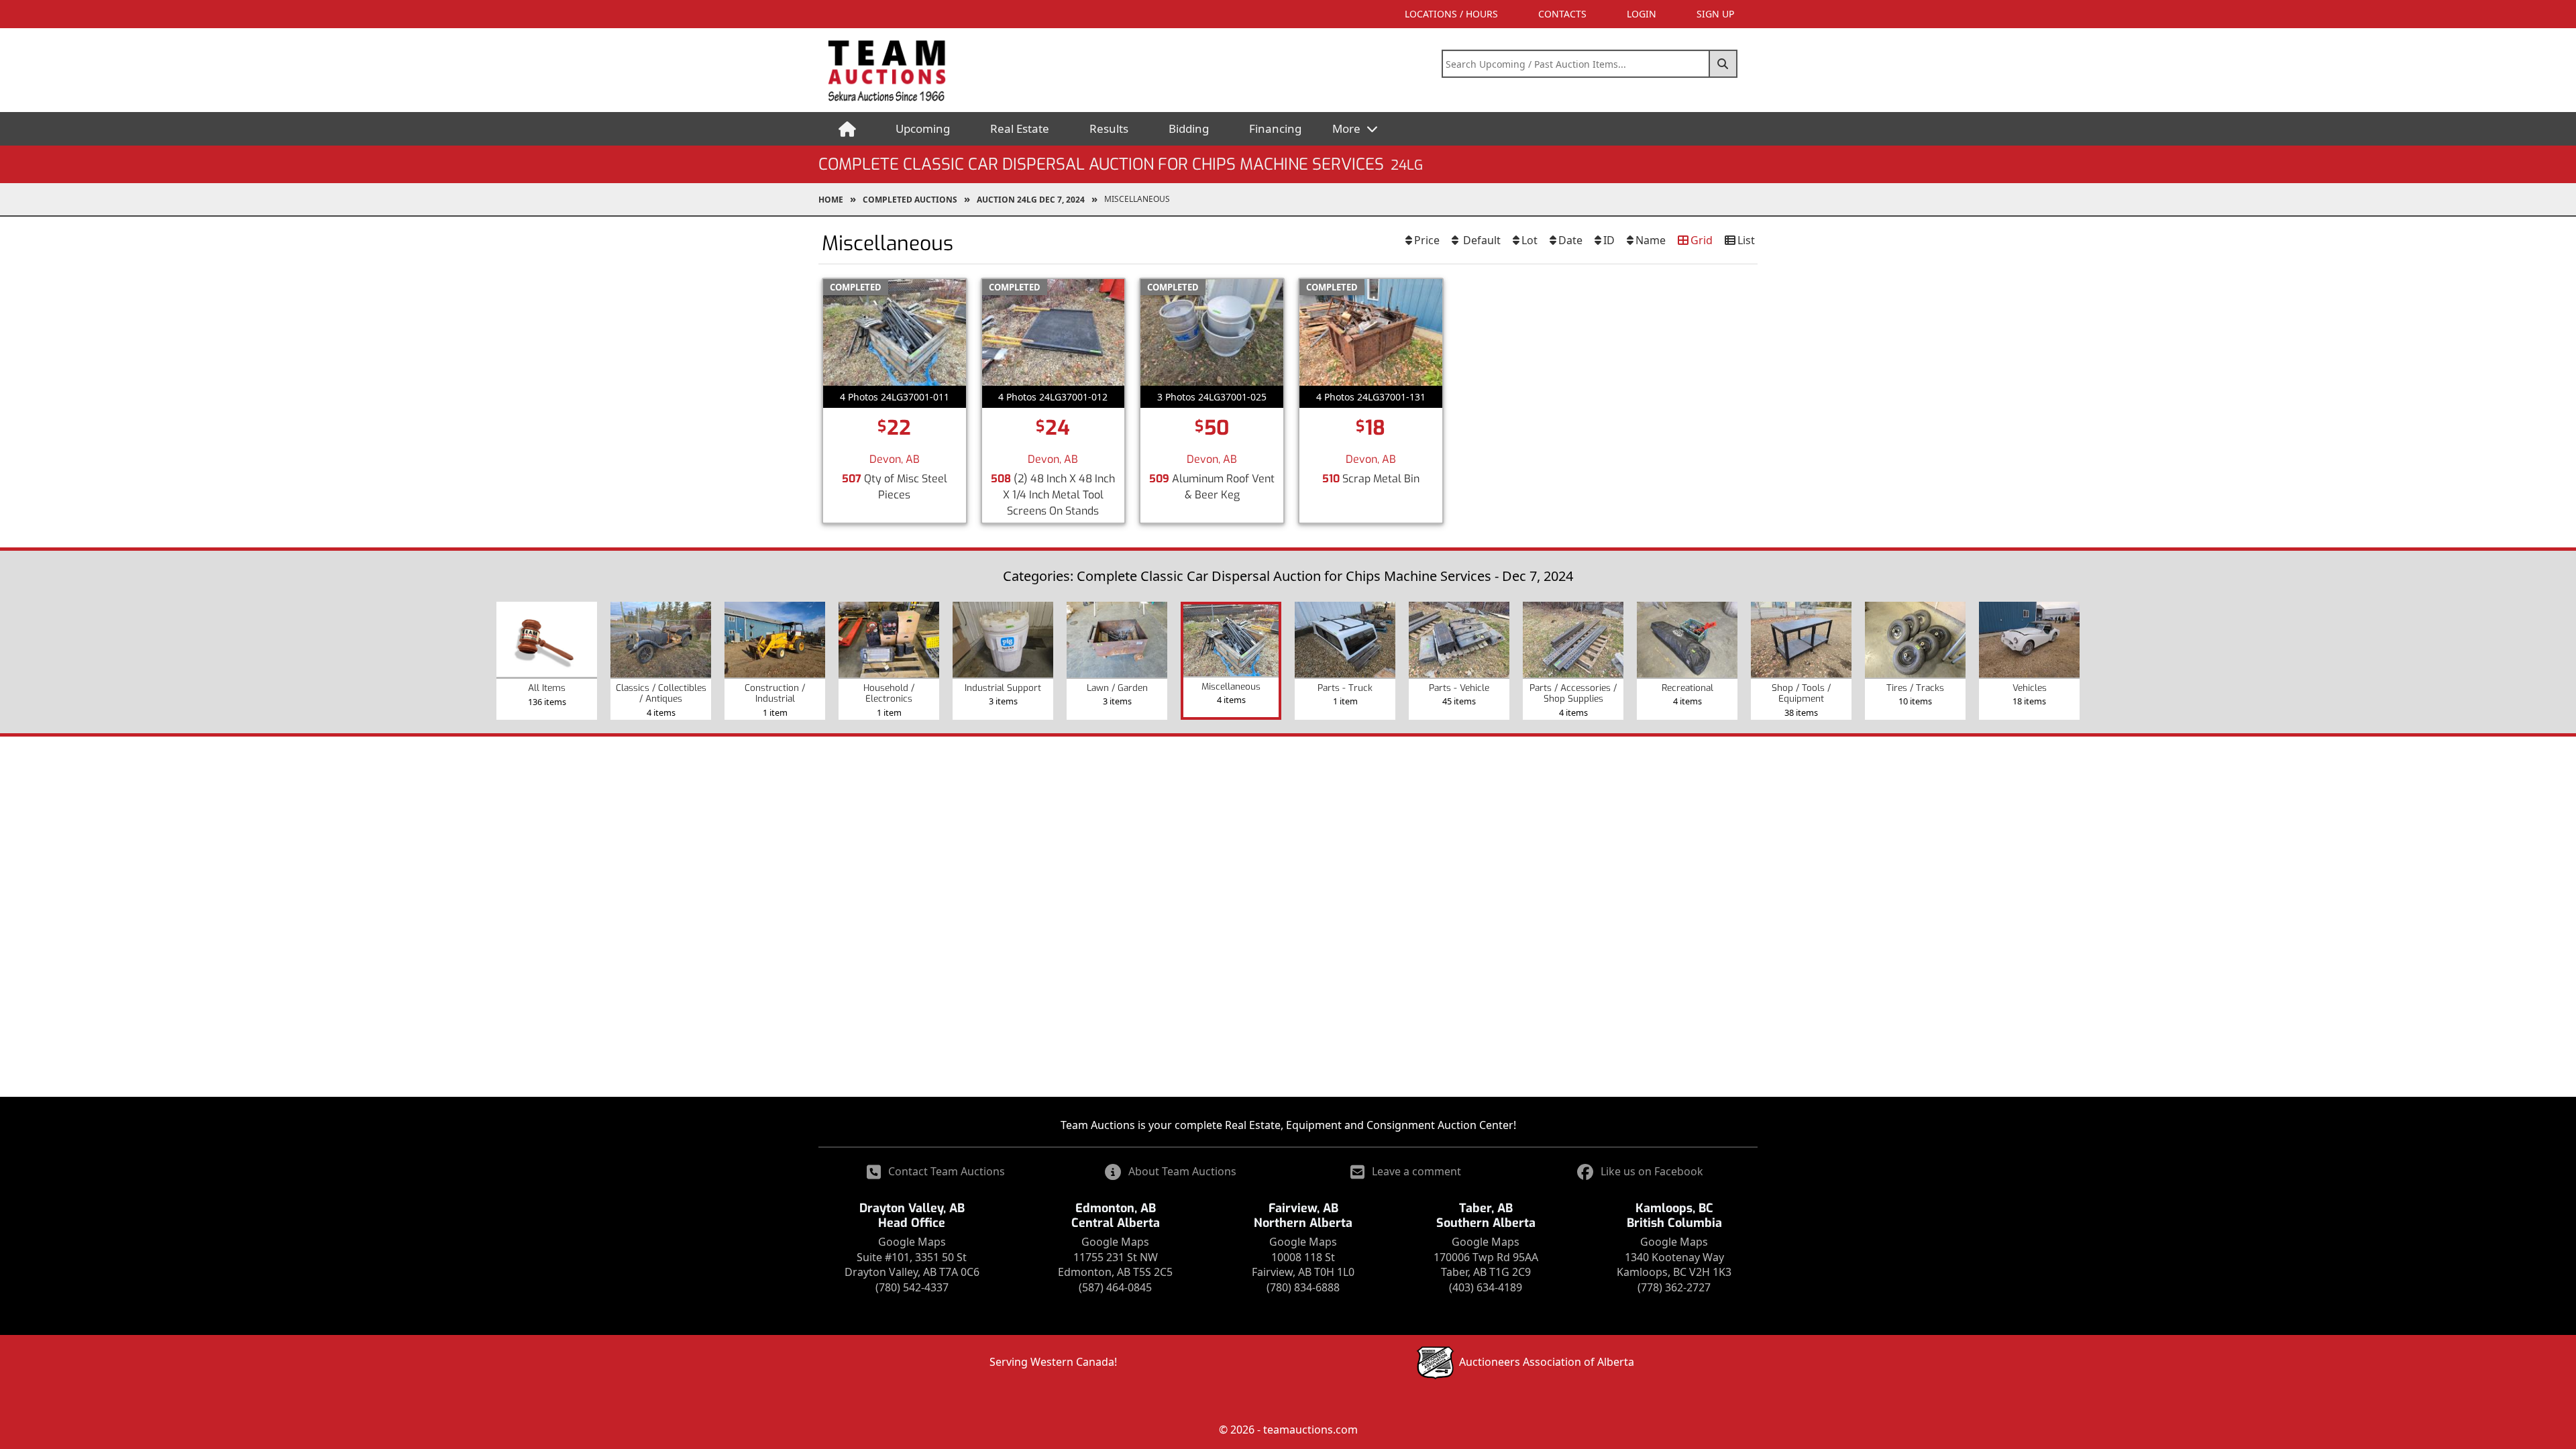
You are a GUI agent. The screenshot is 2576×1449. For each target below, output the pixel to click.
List (1746, 240)
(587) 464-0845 (1115, 1287)
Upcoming (923, 128)
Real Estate (1020, 128)
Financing (1275, 128)
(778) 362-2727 (1674, 1287)
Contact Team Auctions (947, 1171)
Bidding (1189, 128)
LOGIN (1642, 14)
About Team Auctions (1182, 1171)
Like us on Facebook (1652, 1171)
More (1348, 128)
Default (1481, 240)
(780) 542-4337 (912, 1287)
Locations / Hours (1451, 14)
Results (1109, 128)
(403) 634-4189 (1486, 1287)
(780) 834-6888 (1303, 1287)
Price (1427, 240)
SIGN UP (1715, 14)
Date (1570, 240)
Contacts (1562, 14)
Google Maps (912, 1242)
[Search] (1723, 64)
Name (1651, 240)
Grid (1702, 240)
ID (1609, 240)
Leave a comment (1416, 1171)
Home (831, 200)
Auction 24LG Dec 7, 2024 (1031, 200)
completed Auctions (910, 200)
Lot (1529, 240)
